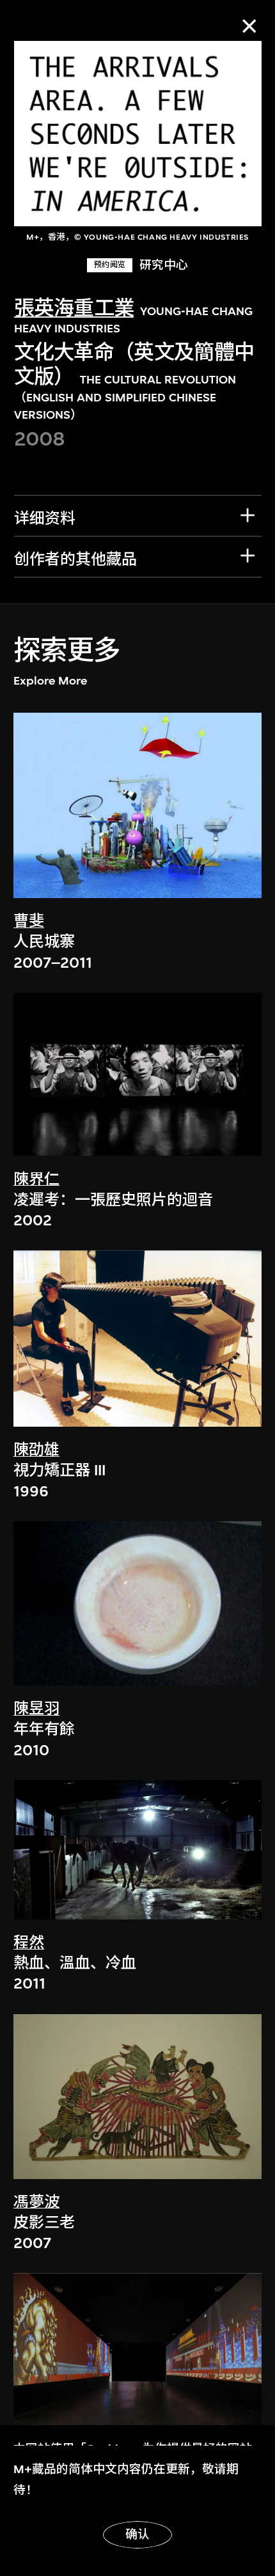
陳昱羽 (36, 1709)
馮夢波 (36, 2202)
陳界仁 (36, 1179)
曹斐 (29, 921)
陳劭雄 (36, 1450)
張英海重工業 (74, 308)
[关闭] (249, 26)
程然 (29, 1943)
